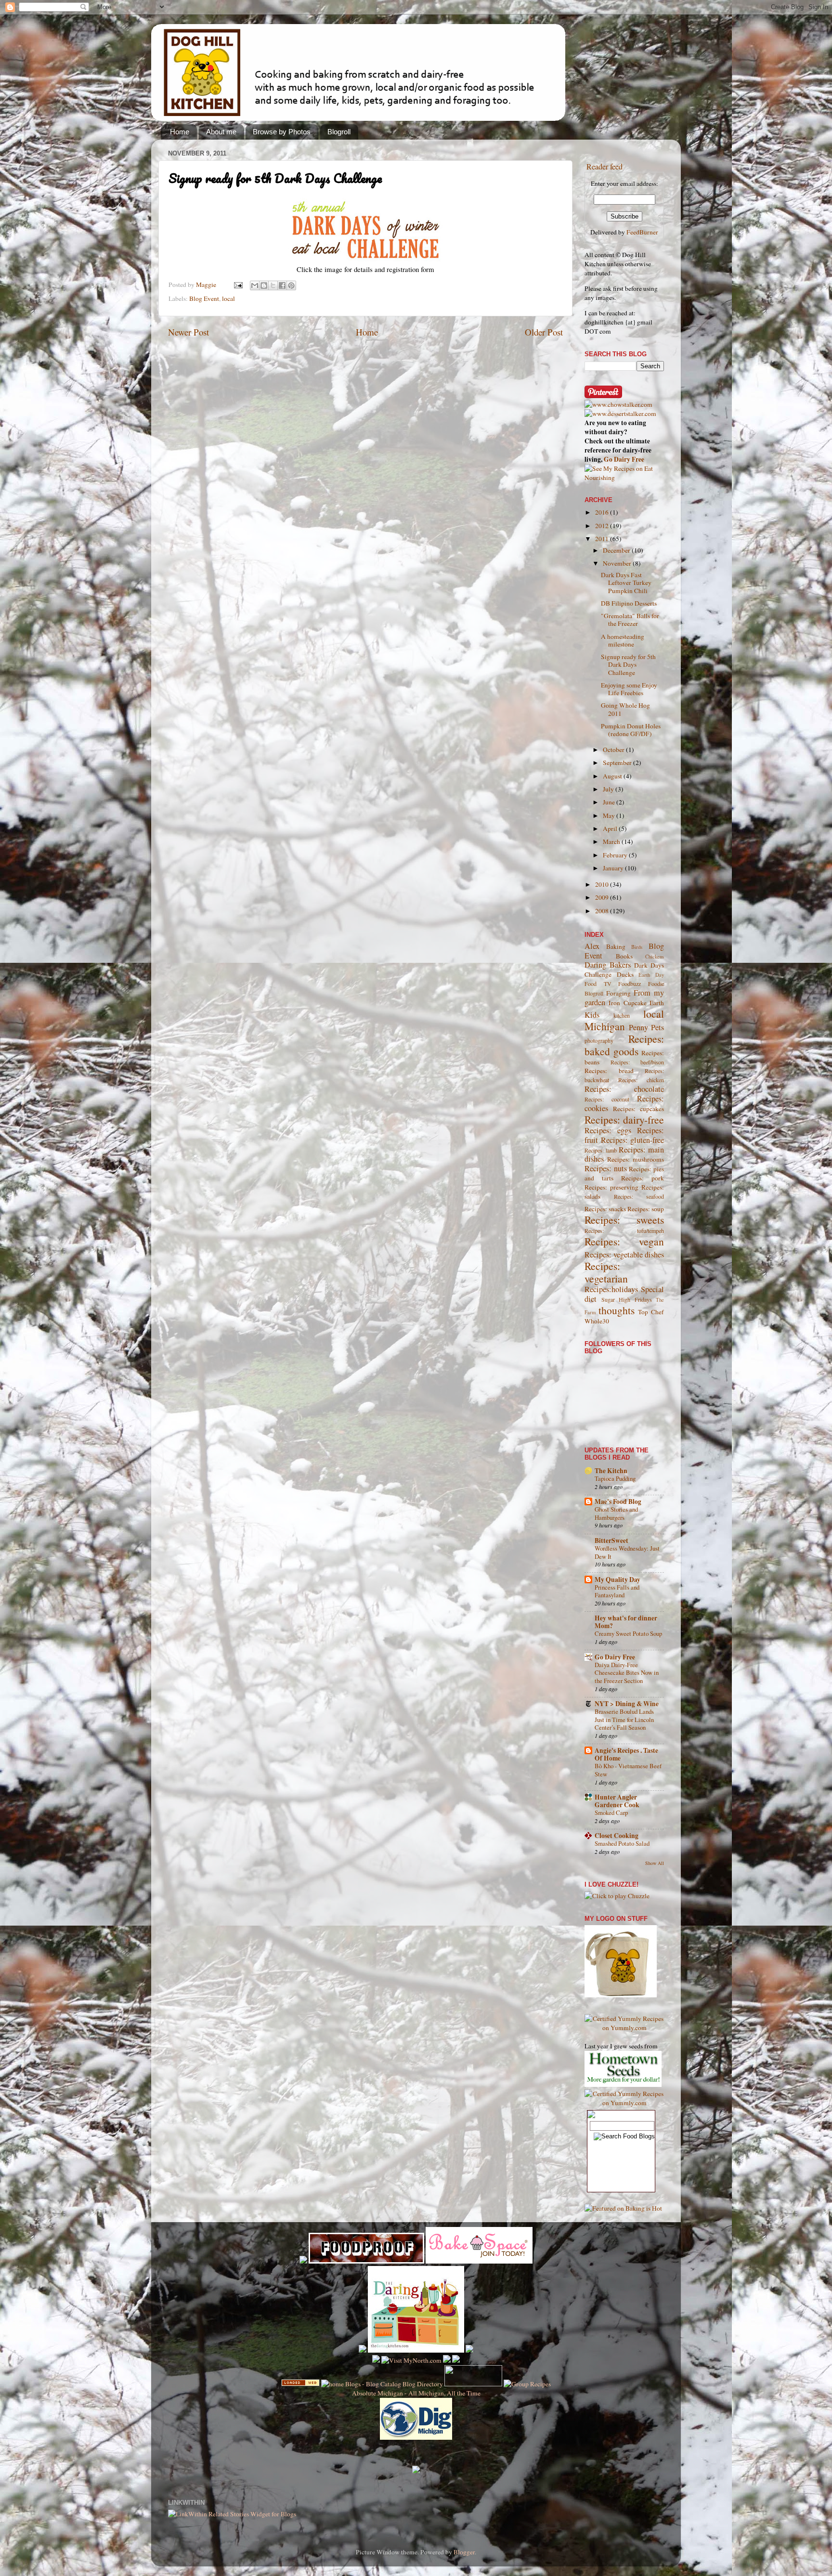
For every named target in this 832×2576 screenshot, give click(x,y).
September (618, 763)
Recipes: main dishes (624, 1154)
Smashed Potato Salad (622, 1843)
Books (624, 956)
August (613, 776)
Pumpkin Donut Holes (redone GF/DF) (631, 730)
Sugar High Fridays (627, 1299)
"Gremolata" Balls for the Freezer (630, 620)
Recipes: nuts (606, 1168)
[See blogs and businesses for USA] (300, 2384)
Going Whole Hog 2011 (625, 709)
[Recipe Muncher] (469, 2350)
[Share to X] (273, 285)
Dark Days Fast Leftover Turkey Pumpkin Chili (626, 583)
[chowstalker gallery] (618, 404)
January (614, 868)
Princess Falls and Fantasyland (617, 1591)
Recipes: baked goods (624, 1045)
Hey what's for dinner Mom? (626, 1622)
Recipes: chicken (641, 1080)
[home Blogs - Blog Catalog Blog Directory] (382, 2384)
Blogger (464, 2552)
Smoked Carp (611, 1812)
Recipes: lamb (601, 1150)
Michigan (605, 1026)
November (618, 563)
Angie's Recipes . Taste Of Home (626, 1754)
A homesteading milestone (623, 640)
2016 (603, 512)
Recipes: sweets (624, 1220)
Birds (637, 947)
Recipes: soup (646, 1209)
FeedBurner (642, 232)
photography (599, 1040)
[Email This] (255, 285)
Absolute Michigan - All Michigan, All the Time (416, 2393)
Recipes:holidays (611, 1289)
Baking (616, 946)
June (610, 802)
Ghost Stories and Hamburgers (616, 1513)
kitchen (622, 1015)
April (611, 828)
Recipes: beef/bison (637, 1062)
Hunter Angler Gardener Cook (617, 1801)
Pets (657, 1027)
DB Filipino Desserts (629, 603)
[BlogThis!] (264, 285)
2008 (603, 911)
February (616, 855)
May (610, 816)
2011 (603, 539)
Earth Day (651, 975)
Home (180, 132)
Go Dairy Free (624, 459)
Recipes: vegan (624, 1241)
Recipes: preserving (611, 1187)
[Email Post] (237, 285)
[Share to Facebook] (282, 285)
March (612, 841)
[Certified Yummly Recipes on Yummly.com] (624, 2028)
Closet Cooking (617, 1836)
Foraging (618, 993)
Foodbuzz (630, 984)
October (614, 750)
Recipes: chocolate (624, 1089)
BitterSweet (611, 1540)
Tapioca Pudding (615, 1478)
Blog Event (204, 298)
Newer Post (188, 332)
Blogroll (339, 132)
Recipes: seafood (639, 1196)
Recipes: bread (609, 1071)
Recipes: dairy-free (624, 1120)
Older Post (544, 332)
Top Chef (651, 1312)
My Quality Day (617, 1579)
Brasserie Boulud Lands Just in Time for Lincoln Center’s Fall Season (624, 1719)
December (617, 550)
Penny (638, 1027)
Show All (655, 1863)
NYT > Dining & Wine (627, 1704)
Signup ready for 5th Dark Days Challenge (628, 664)
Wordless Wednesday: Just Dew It (627, 1552)
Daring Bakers (608, 965)
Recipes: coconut (607, 1099)
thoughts (617, 1310)
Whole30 (597, 1321)
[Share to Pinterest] (291, 285)
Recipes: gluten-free (633, 1140)
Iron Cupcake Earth (636, 1003)
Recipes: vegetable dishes (624, 1255)
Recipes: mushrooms (636, 1159)
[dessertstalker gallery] (620, 414)
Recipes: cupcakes (638, 1109)
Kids (592, 1015)
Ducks (625, 974)
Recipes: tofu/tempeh (624, 1230)
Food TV (598, 984)
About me (221, 132)
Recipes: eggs (608, 1130)
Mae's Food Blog (618, 1502)
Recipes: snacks (605, 1209)
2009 (603, 897)
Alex (592, 946)
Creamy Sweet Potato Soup (628, 1633)
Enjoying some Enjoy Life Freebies (629, 689)
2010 (603, 884)
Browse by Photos (282, 132)
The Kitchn (611, 1471)
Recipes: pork (643, 1178)
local (228, 298)
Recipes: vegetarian (606, 1272)
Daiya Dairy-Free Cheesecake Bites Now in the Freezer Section (627, 1673)
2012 (603, 526)
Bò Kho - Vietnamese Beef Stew (628, 1770)
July (609, 789)
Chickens (655, 957)
